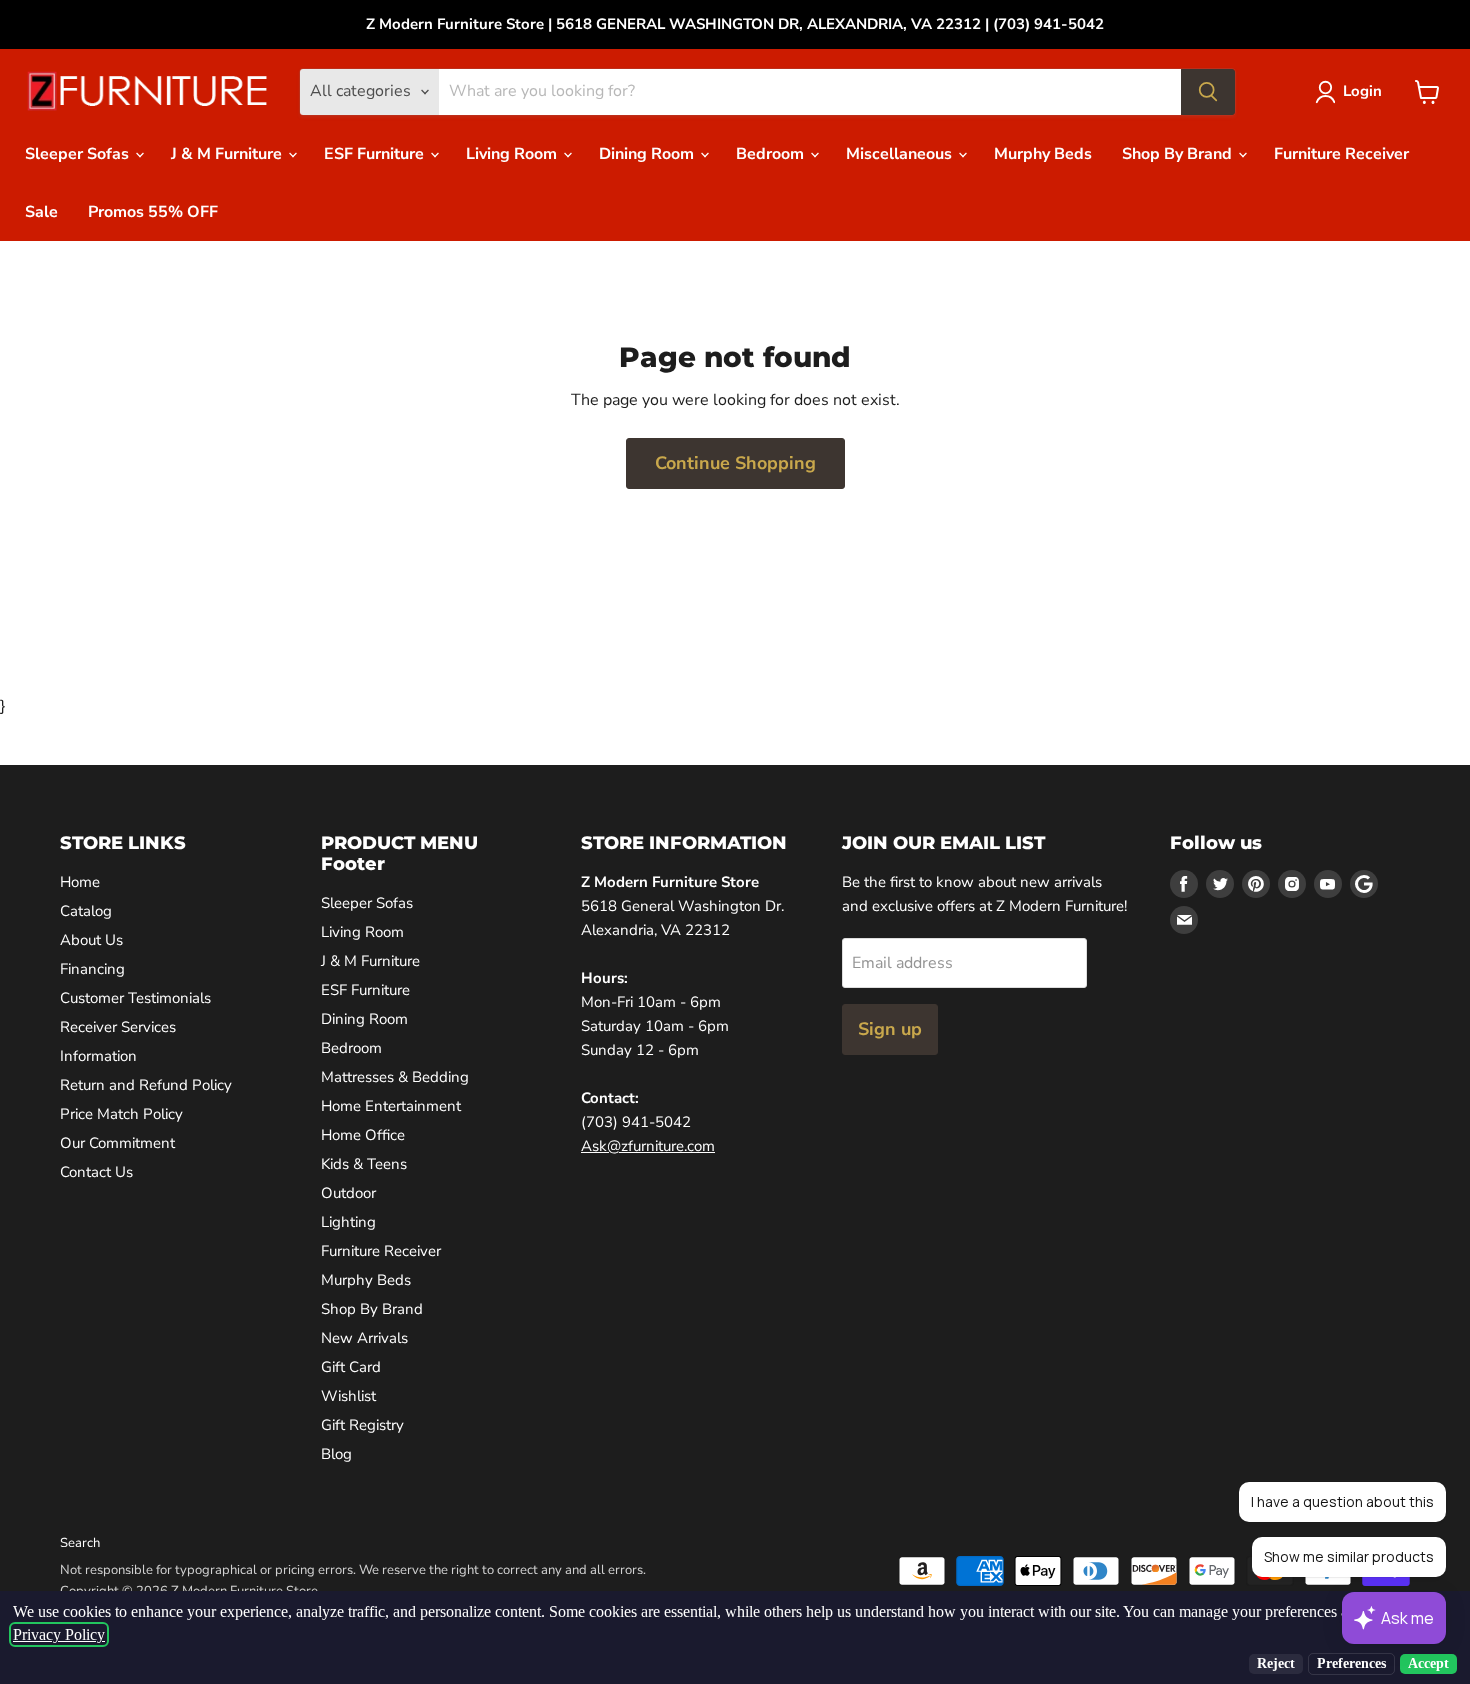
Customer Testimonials (135, 998)
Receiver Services (118, 1027)
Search (80, 1543)
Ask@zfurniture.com (648, 1146)
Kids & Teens (364, 1164)
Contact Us (96, 1172)
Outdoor (348, 1193)
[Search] (1208, 92)
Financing (92, 969)
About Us (91, 940)
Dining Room (648, 154)
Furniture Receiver (1341, 154)
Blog (336, 1454)
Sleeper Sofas (79, 154)
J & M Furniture (228, 154)
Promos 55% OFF (153, 212)
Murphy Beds (1043, 154)
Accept (1428, 1663)
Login (1362, 91)
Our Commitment (117, 1143)
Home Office (363, 1135)
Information (98, 1056)
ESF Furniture (376, 154)
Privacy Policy (59, 1634)
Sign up (890, 1029)
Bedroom (772, 154)
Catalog (86, 911)
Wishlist (348, 1396)
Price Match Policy (121, 1114)
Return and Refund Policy (146, 1085)
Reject (1276, 1663)
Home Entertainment (391, 1106)
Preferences (1351, 1663)
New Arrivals (364, 1338)
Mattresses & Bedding (395, 1077)
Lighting (348, 1222)
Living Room (513, 154)
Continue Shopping (735, 463)
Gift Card (351, 1367)
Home (80, 882)
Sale (41, 212)
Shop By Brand (1179, 154)
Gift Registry (362, 1425)
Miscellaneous (901, 154)
